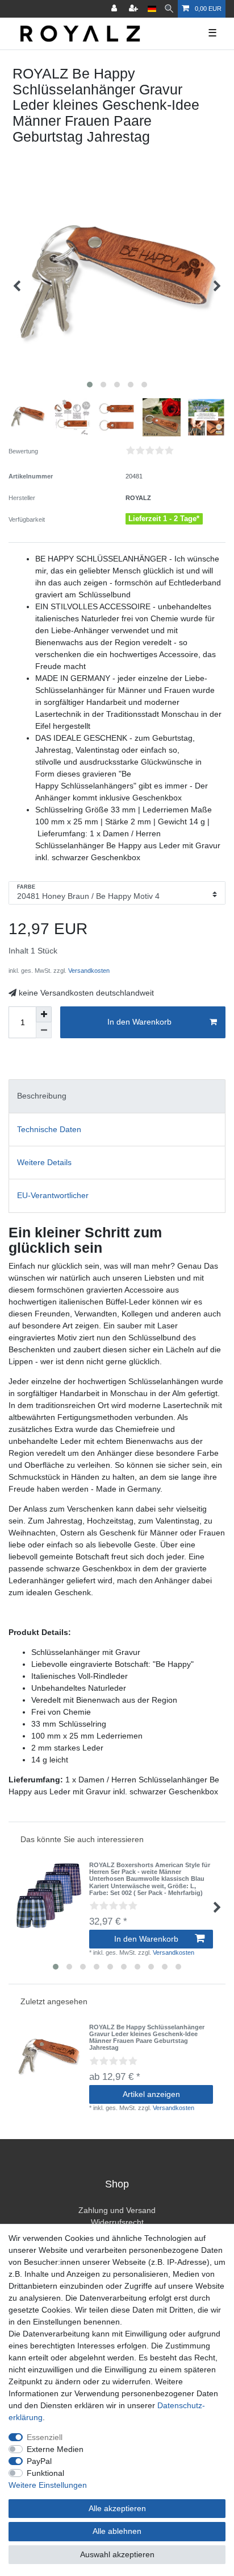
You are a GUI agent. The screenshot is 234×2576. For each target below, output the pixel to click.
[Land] (152, 9)
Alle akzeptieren (117, 2508)
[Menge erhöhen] (44, 1014)
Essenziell (45, 2437)
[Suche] (169, 9)
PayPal (39, 2461)
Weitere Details (44, 1162)
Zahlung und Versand (117, 2210)
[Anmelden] (115, 9)
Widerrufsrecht (117, 2222)
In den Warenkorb (139, 1022)
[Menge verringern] (44, 1030)
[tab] (117, 1096)
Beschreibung (42, 1096)
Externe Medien (55, 2449)
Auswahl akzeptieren (117, 2554)
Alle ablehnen (117, 2531)
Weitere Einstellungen (48, 2485)
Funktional (45, 2473)
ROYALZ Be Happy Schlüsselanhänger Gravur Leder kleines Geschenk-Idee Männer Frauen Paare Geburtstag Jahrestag (147, 2038)
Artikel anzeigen (151, 2094)
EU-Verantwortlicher (53, 1195)
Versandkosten (88, 971)
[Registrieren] (135, 9)
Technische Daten (49, 1129)
